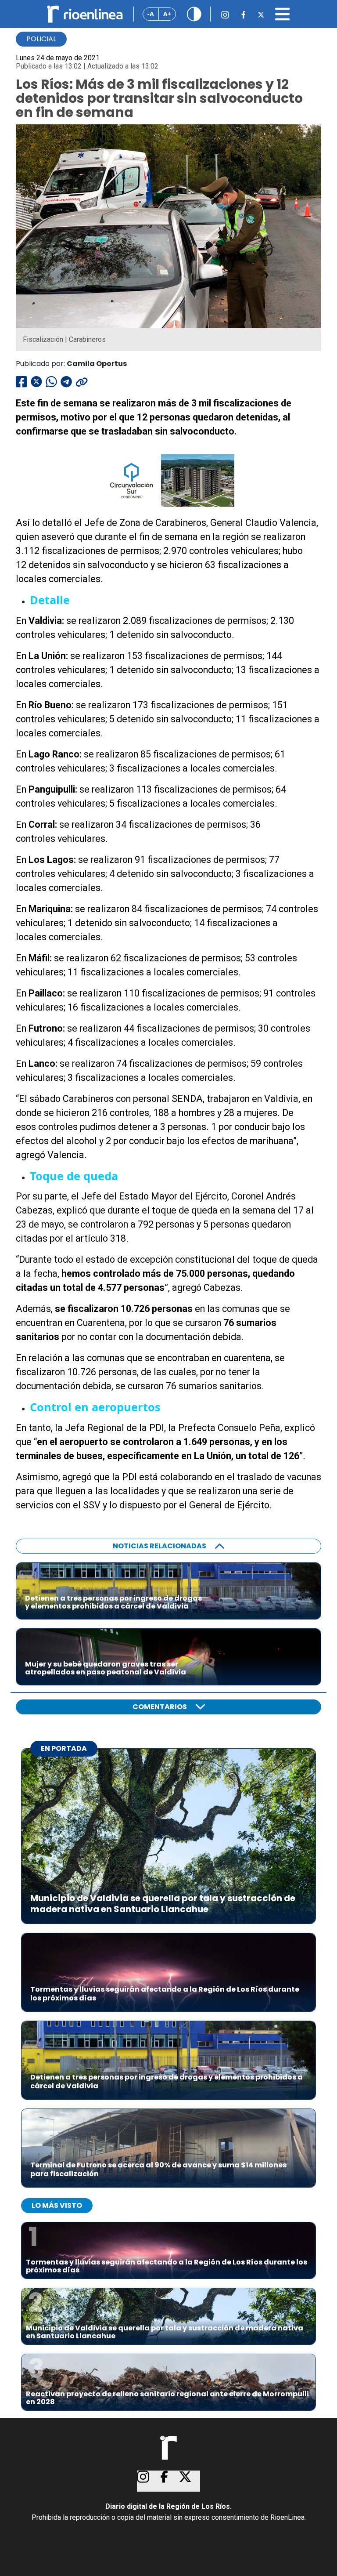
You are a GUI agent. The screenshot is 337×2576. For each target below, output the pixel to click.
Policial (41, 39)
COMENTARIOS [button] (160, 1707)
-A (151, 14)
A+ (167, 14)
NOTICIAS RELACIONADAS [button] (160, 1546)
